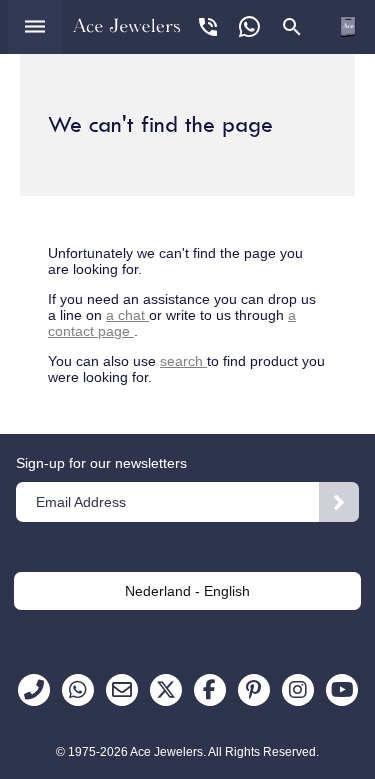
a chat (127, 315)
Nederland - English (187, 591)
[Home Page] (127, 25)
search (183, 361)
